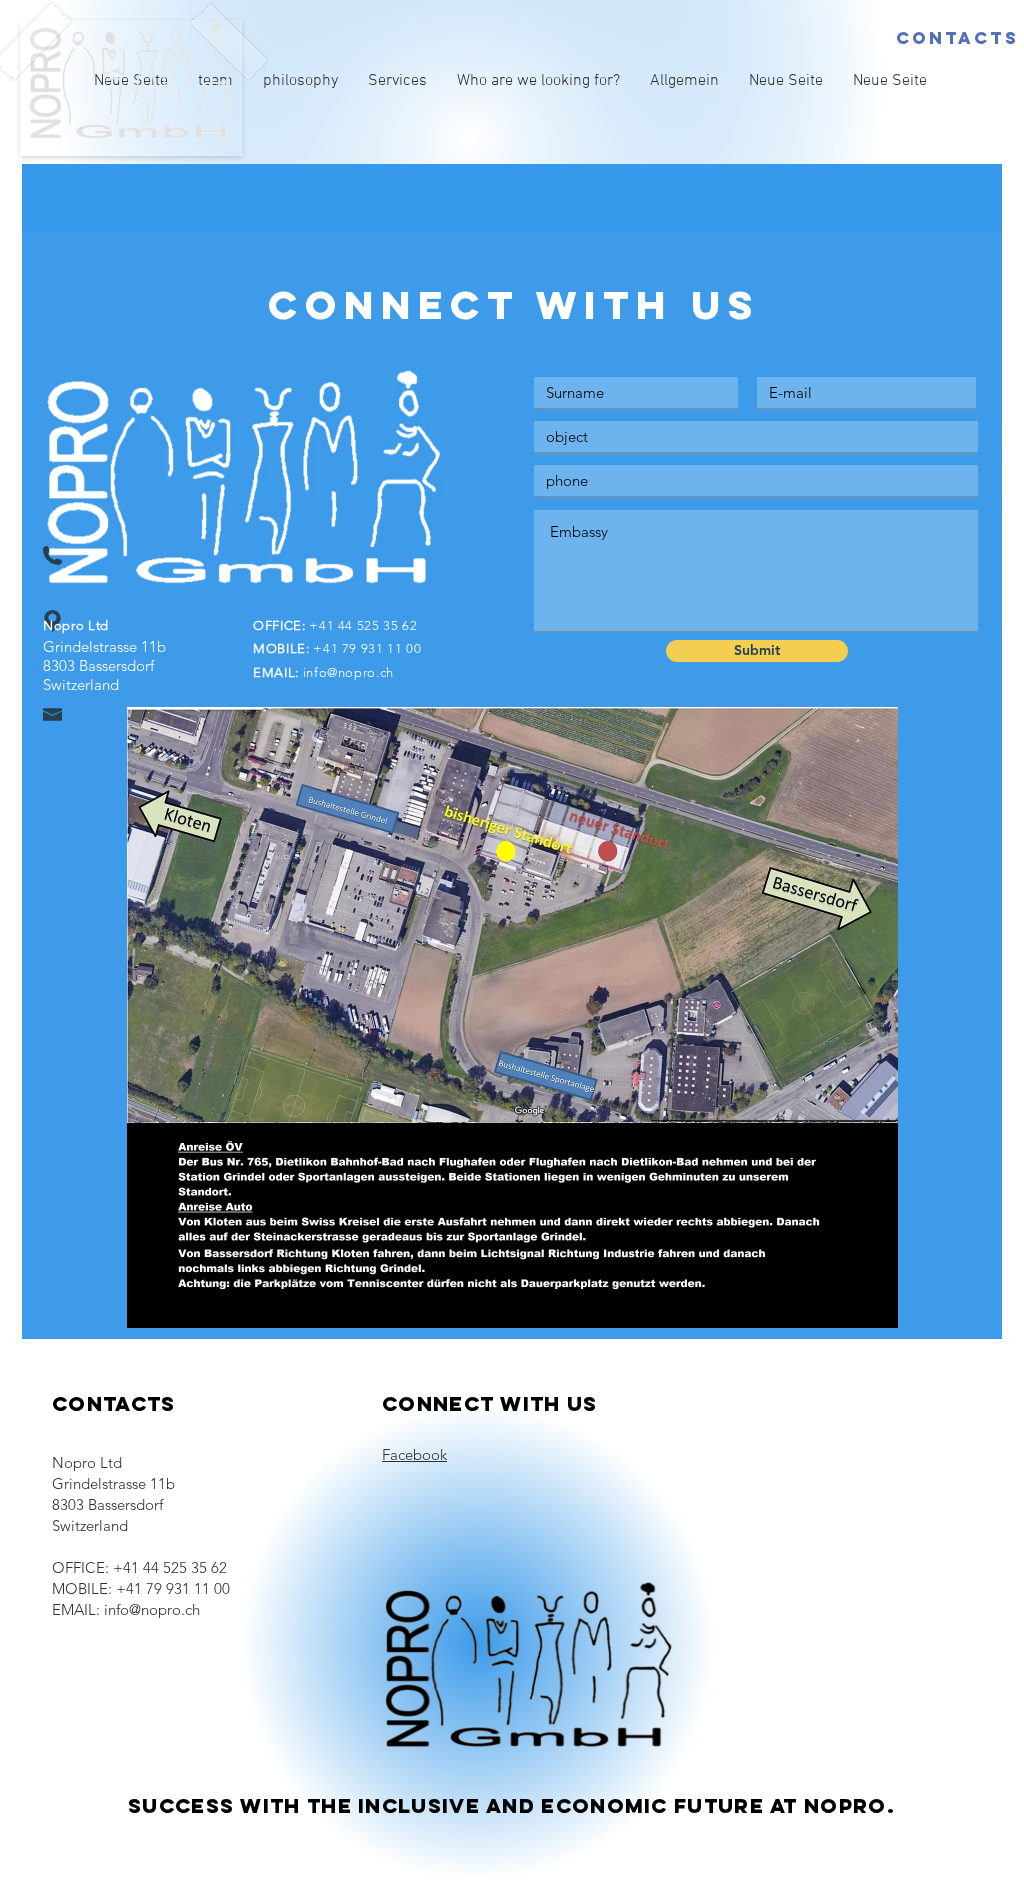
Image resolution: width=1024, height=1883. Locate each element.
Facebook (414, 1454)
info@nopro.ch (348, 672)
